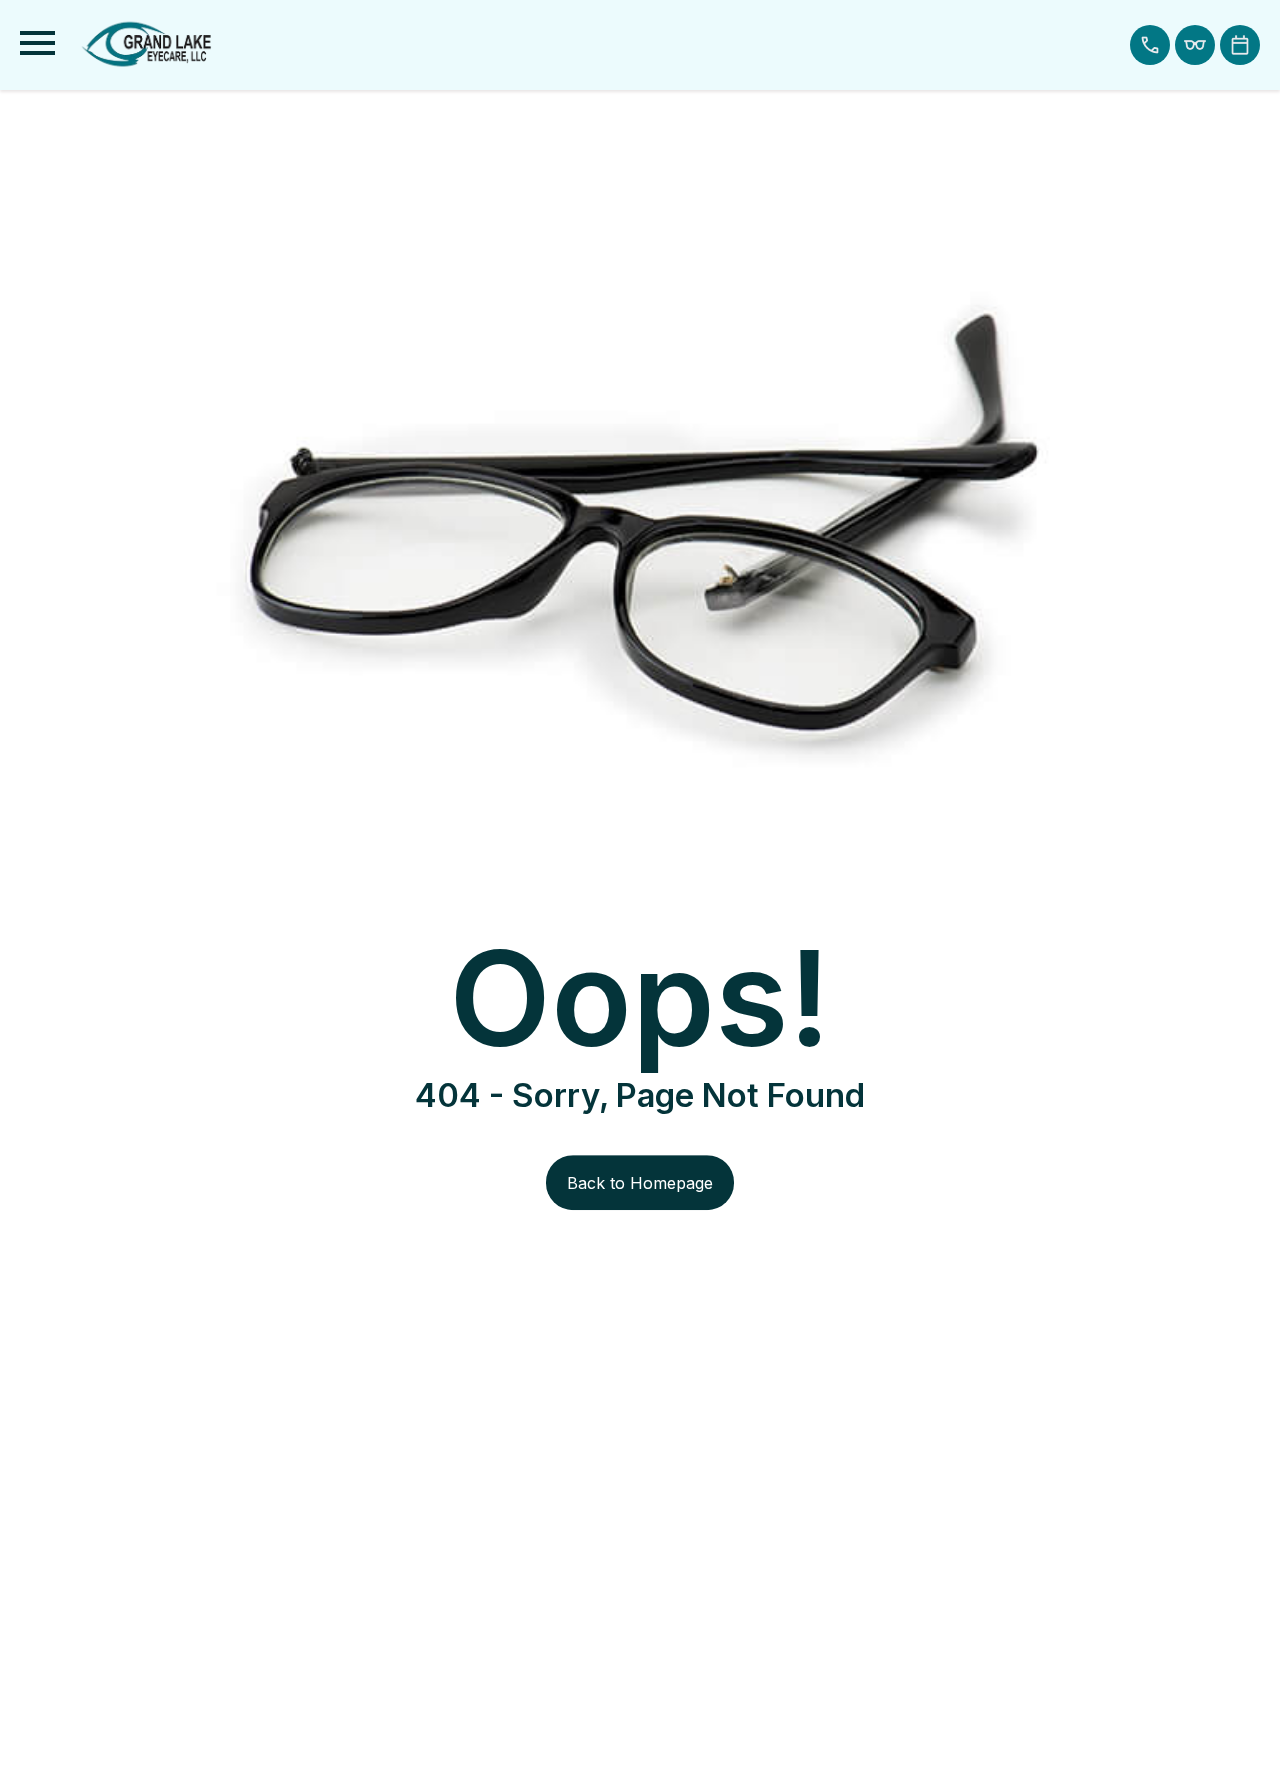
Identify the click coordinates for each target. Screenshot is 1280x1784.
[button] (1150, 45)
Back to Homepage (640, 1183)
